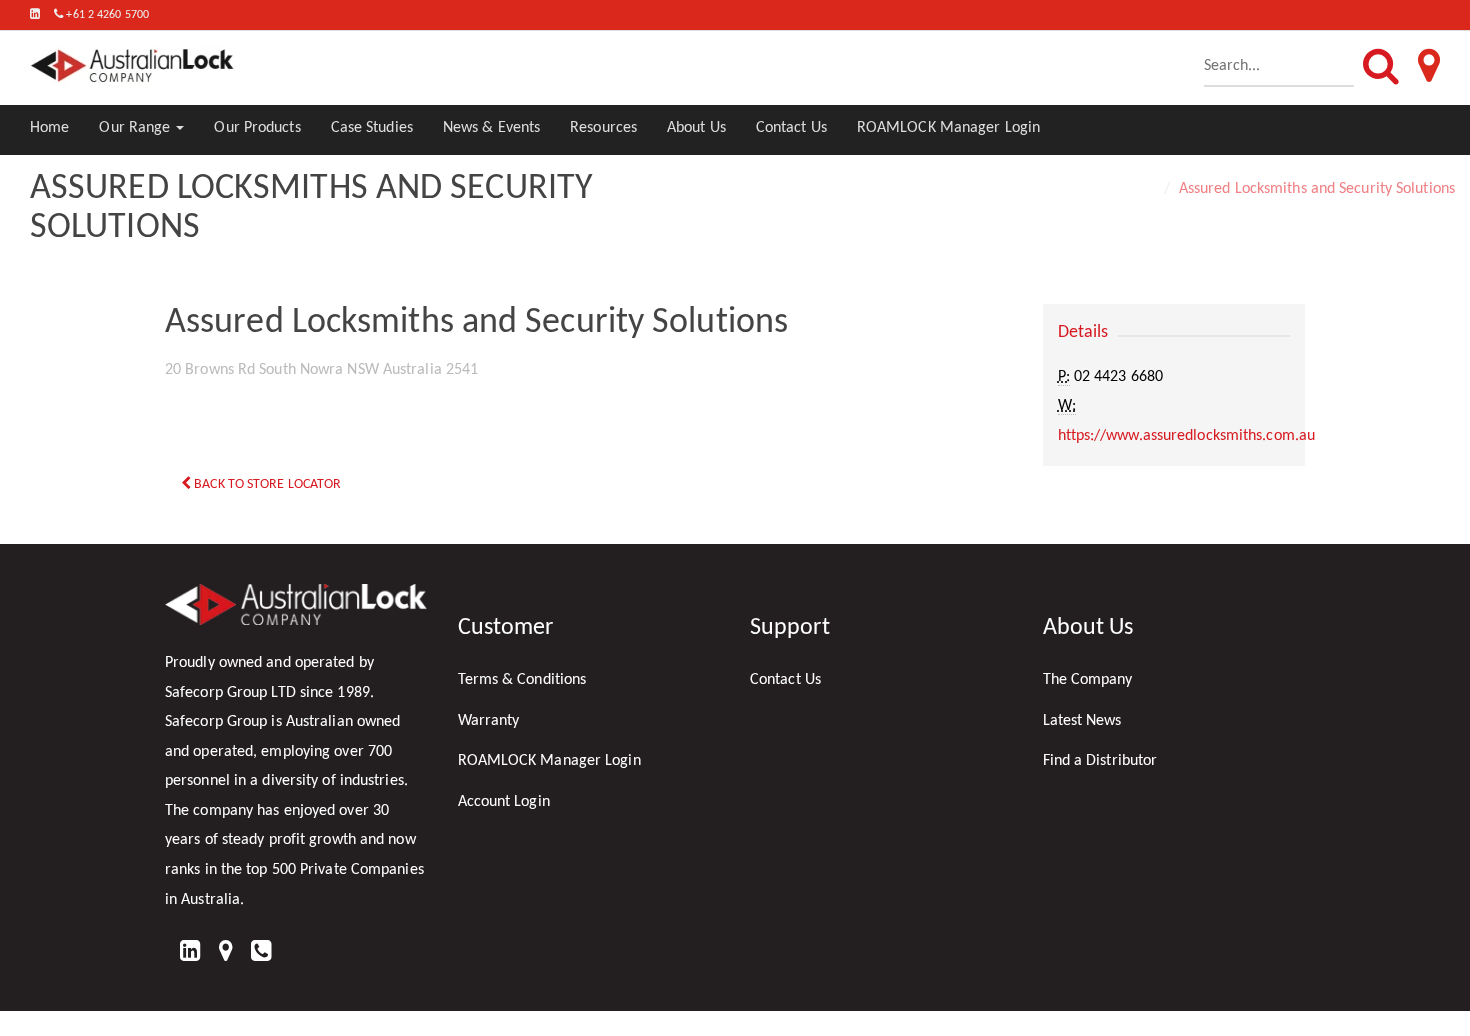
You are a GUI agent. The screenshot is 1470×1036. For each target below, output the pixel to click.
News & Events (491, 128)
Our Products (257, 128)
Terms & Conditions (522, 680)
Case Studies (372, 128)
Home (49, 128)
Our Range (136, 128)
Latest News (1082, 721)
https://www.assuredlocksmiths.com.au (1187, 436)
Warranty (489, 721)
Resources (603, 128)
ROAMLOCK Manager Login (948, 128)
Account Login (504, 802)
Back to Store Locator (266, 484)
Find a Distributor (1100, 761)
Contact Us (791, 128)
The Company (1088, 680)
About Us (696, 128)
